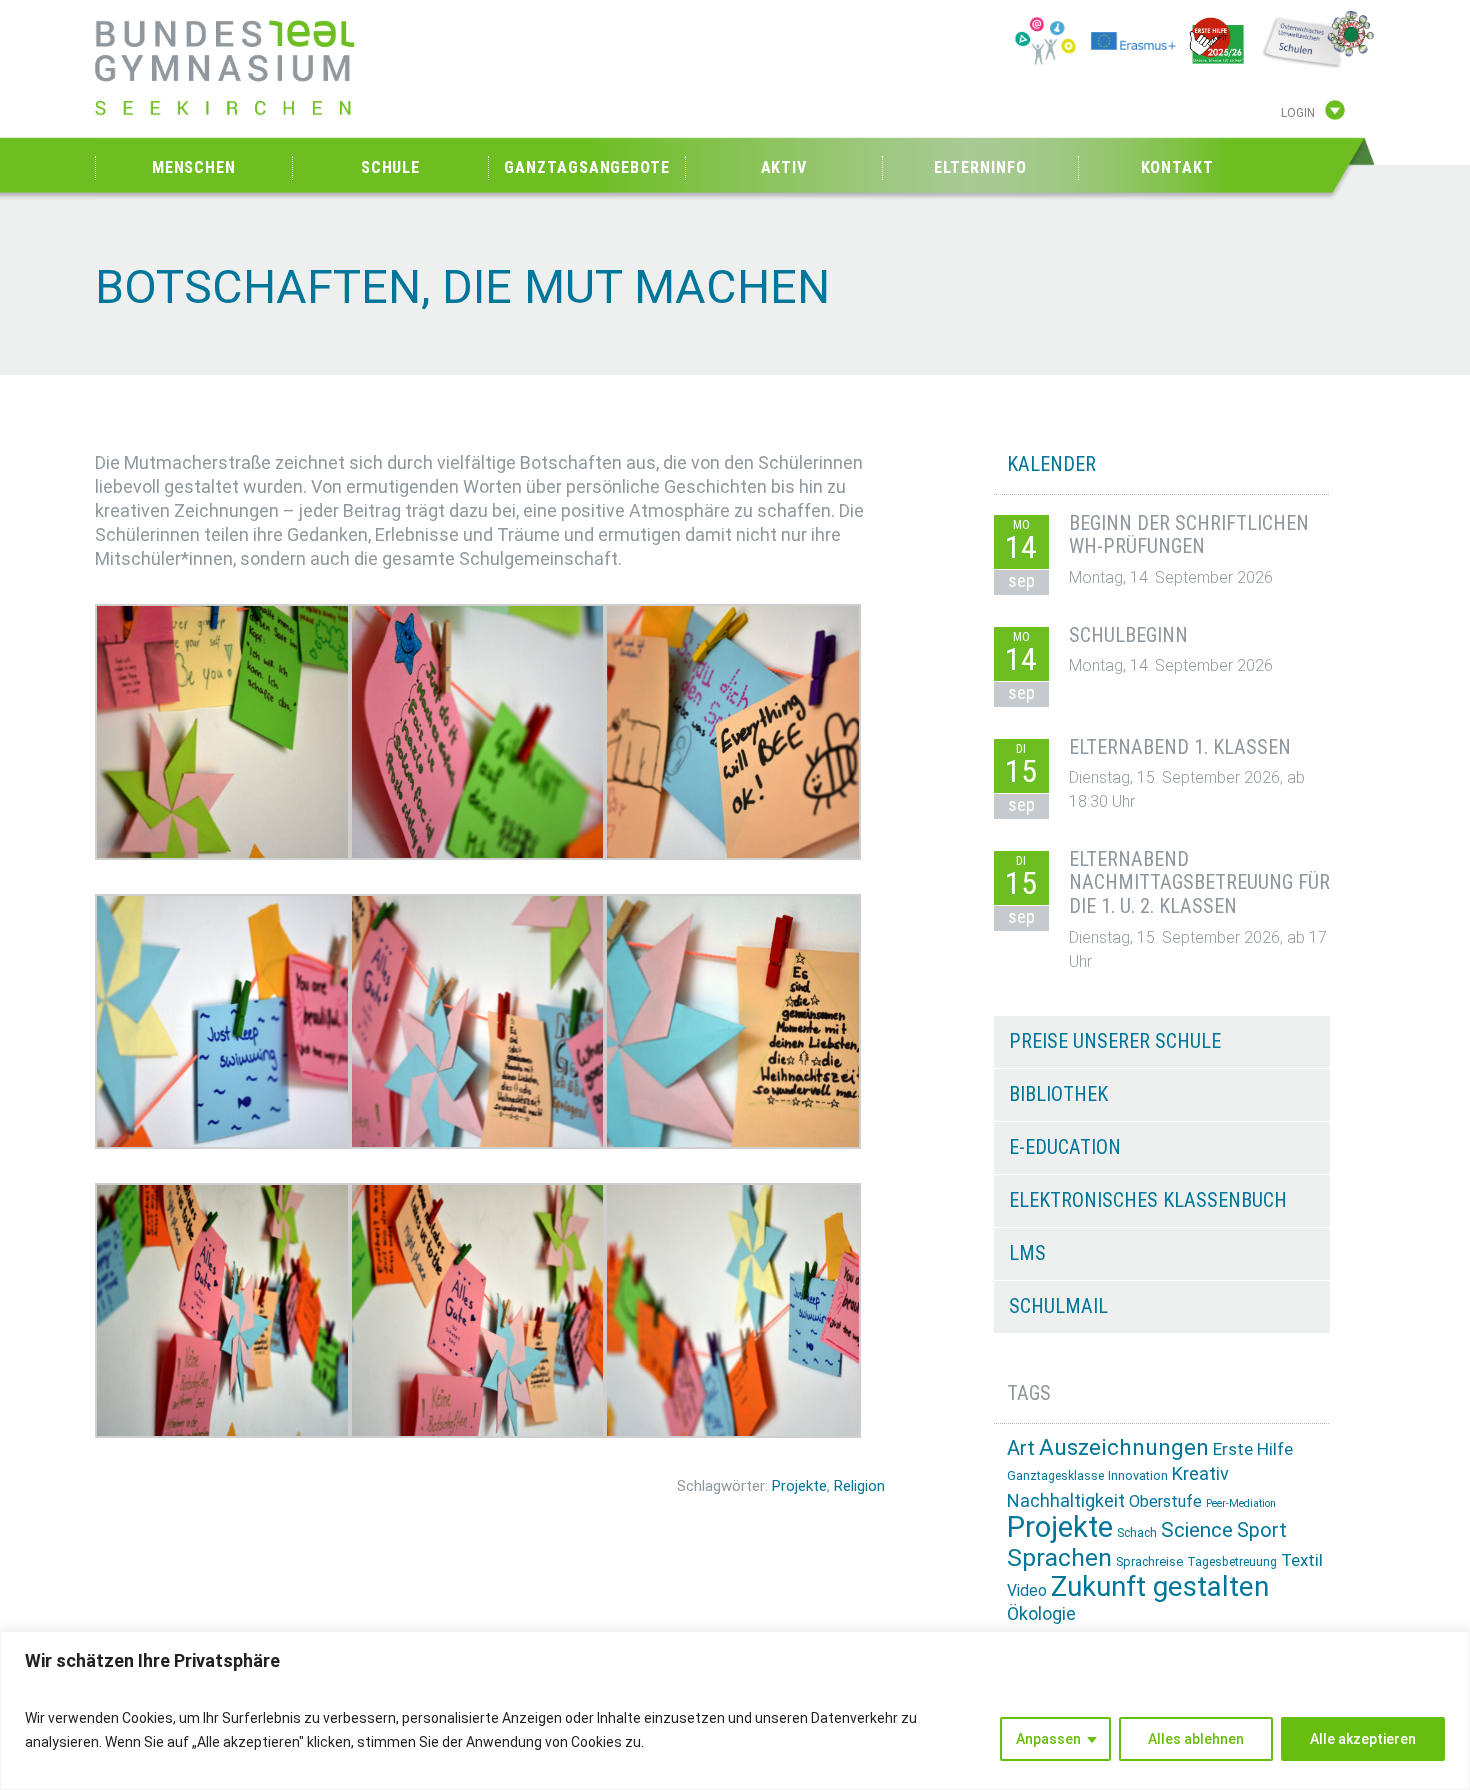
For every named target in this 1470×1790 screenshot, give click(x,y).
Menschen (194, 167)
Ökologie (1041, 1613)
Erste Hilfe (1253, 1449)
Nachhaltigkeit (1066, 1500)
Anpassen (1048, 1739)
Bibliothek (1058, 1094)
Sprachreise (1149, 1561)
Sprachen (1059, 1557)
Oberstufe (1165, 1501)
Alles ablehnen (1196, 1739)
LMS (1027, 1253)
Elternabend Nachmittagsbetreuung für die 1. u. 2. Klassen (1199, 883)
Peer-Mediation (1241, 1503)
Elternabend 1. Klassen (1180, 747)
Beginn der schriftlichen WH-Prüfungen (1189, 535)
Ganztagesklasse (1055, 1476)
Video (1027, 1590)
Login (1298, 113)
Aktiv (784, 167)
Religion (859, 1486)
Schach (1137, 1533)
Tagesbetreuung (1232, 1562)
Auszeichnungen (1124, 1447)
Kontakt (1177, 167)
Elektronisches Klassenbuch (1148, 1200)
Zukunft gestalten (1160, 1586)
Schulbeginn (1128, 635)
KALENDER (1051, 464)
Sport (1262, 1530)
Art (1021, 1448)
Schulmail (1058, 1306)
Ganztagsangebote (586, 167)
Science (1197, 1530)
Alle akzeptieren (1363, 1739)
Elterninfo (980, 167)
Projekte (799, 1486)
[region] (735, 1710)
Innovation (1138, 1475)
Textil (1302, 1560)
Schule (390, 167)
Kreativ (1200, 1473)
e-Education (1065, 1147)
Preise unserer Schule (1115, 1041)
